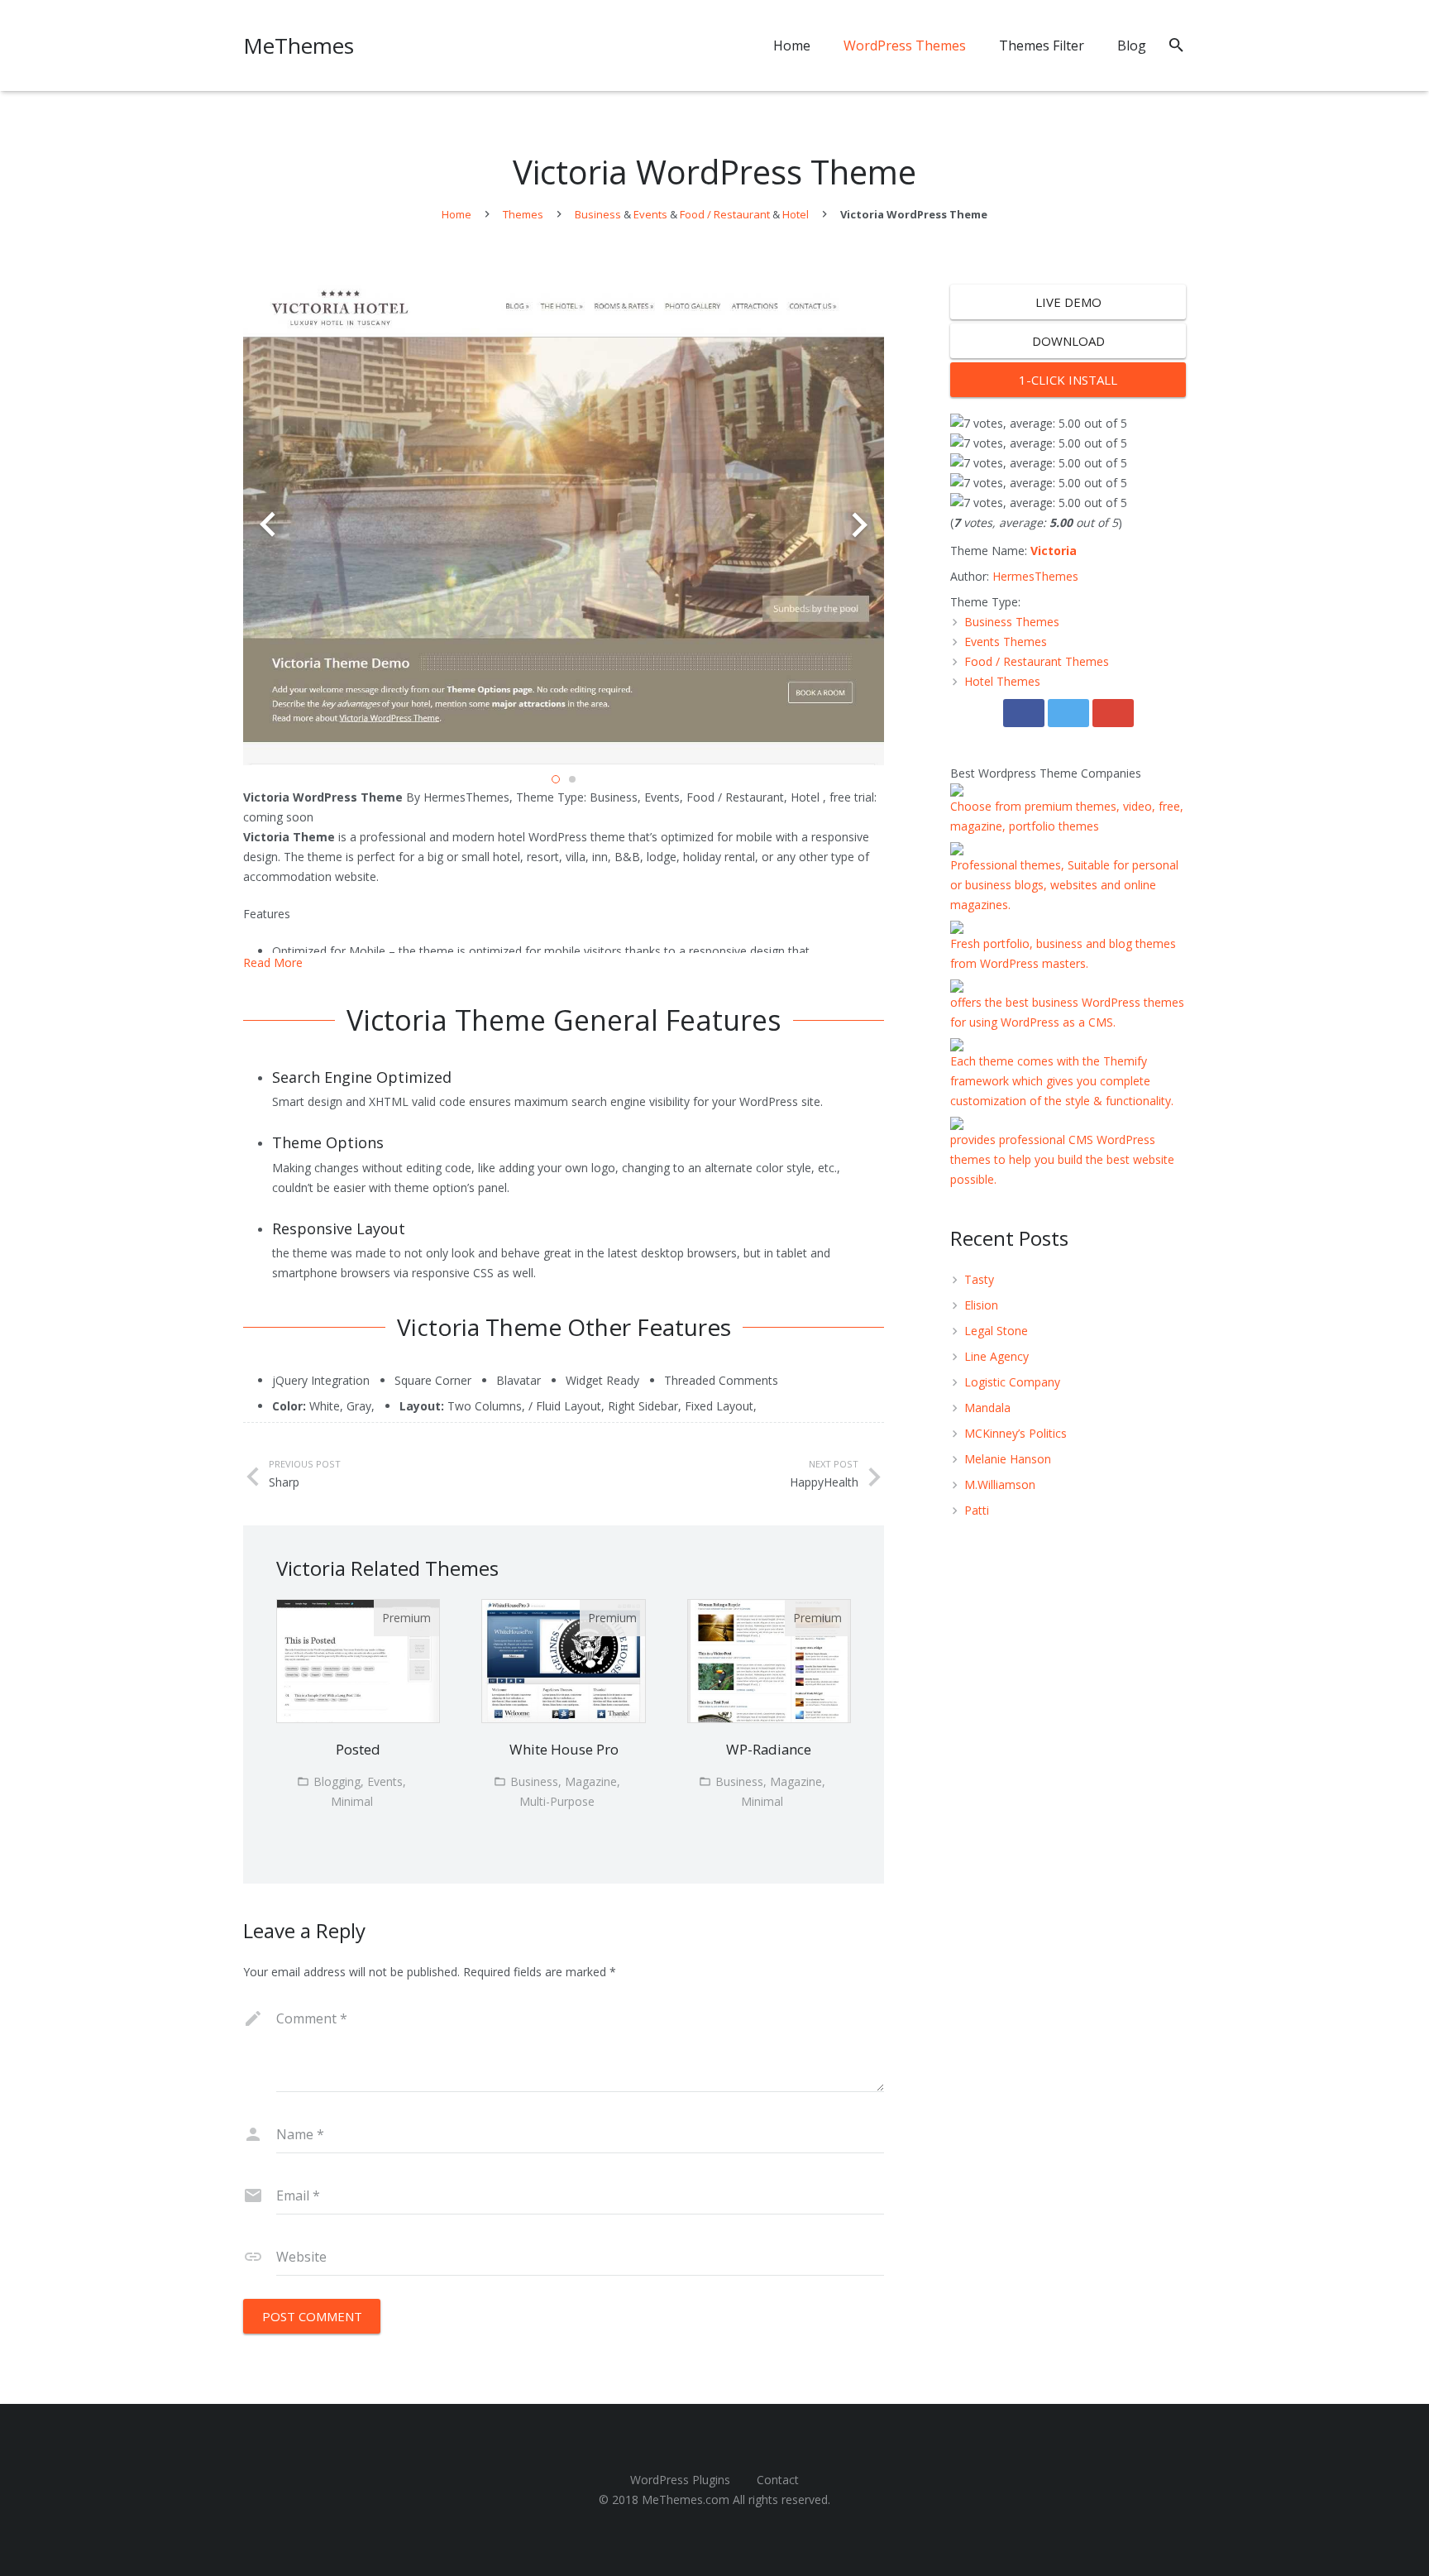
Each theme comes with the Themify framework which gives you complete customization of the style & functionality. (1062, 1081)
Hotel (796, 214)
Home (456, 214)
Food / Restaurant (725, 214)
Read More (273, 962)
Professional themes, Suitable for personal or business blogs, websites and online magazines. (1064, 885)
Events (650, 214)
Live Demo (1068, 302)
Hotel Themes (1002, 681)
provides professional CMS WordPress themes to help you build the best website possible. (1062, 1159)
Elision (981, 1305)
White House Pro (564, 1749)
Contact (778, 2480)
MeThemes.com (686, 2499)
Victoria (1054, 551)
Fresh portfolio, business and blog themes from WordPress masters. (1063, 953)
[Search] (1176, 45)
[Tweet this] (1068, 713)
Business (598, 214)
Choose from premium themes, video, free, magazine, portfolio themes (1067, 816)
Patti (977, 1510)
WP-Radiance (769, 1749)
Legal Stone (996, 1331)
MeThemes (299, 45)
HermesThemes (1035, 576)
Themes (523, 214)
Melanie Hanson (1008, 1459)
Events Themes (1006, 642)
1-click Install (1068, 380)
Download (1068, 341)
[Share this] (1024, 713)
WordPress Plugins (680, 2480)
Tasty (979, 1279)
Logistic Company (1012, 1382)
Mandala (987, 1408)
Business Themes (1012, 622)
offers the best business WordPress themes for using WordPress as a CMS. (1067, 1012)
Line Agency (996, 1356)
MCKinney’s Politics (1016, 1433)
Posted (358, 1749)
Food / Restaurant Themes (1037, 661)
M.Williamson (1000, 1484)
